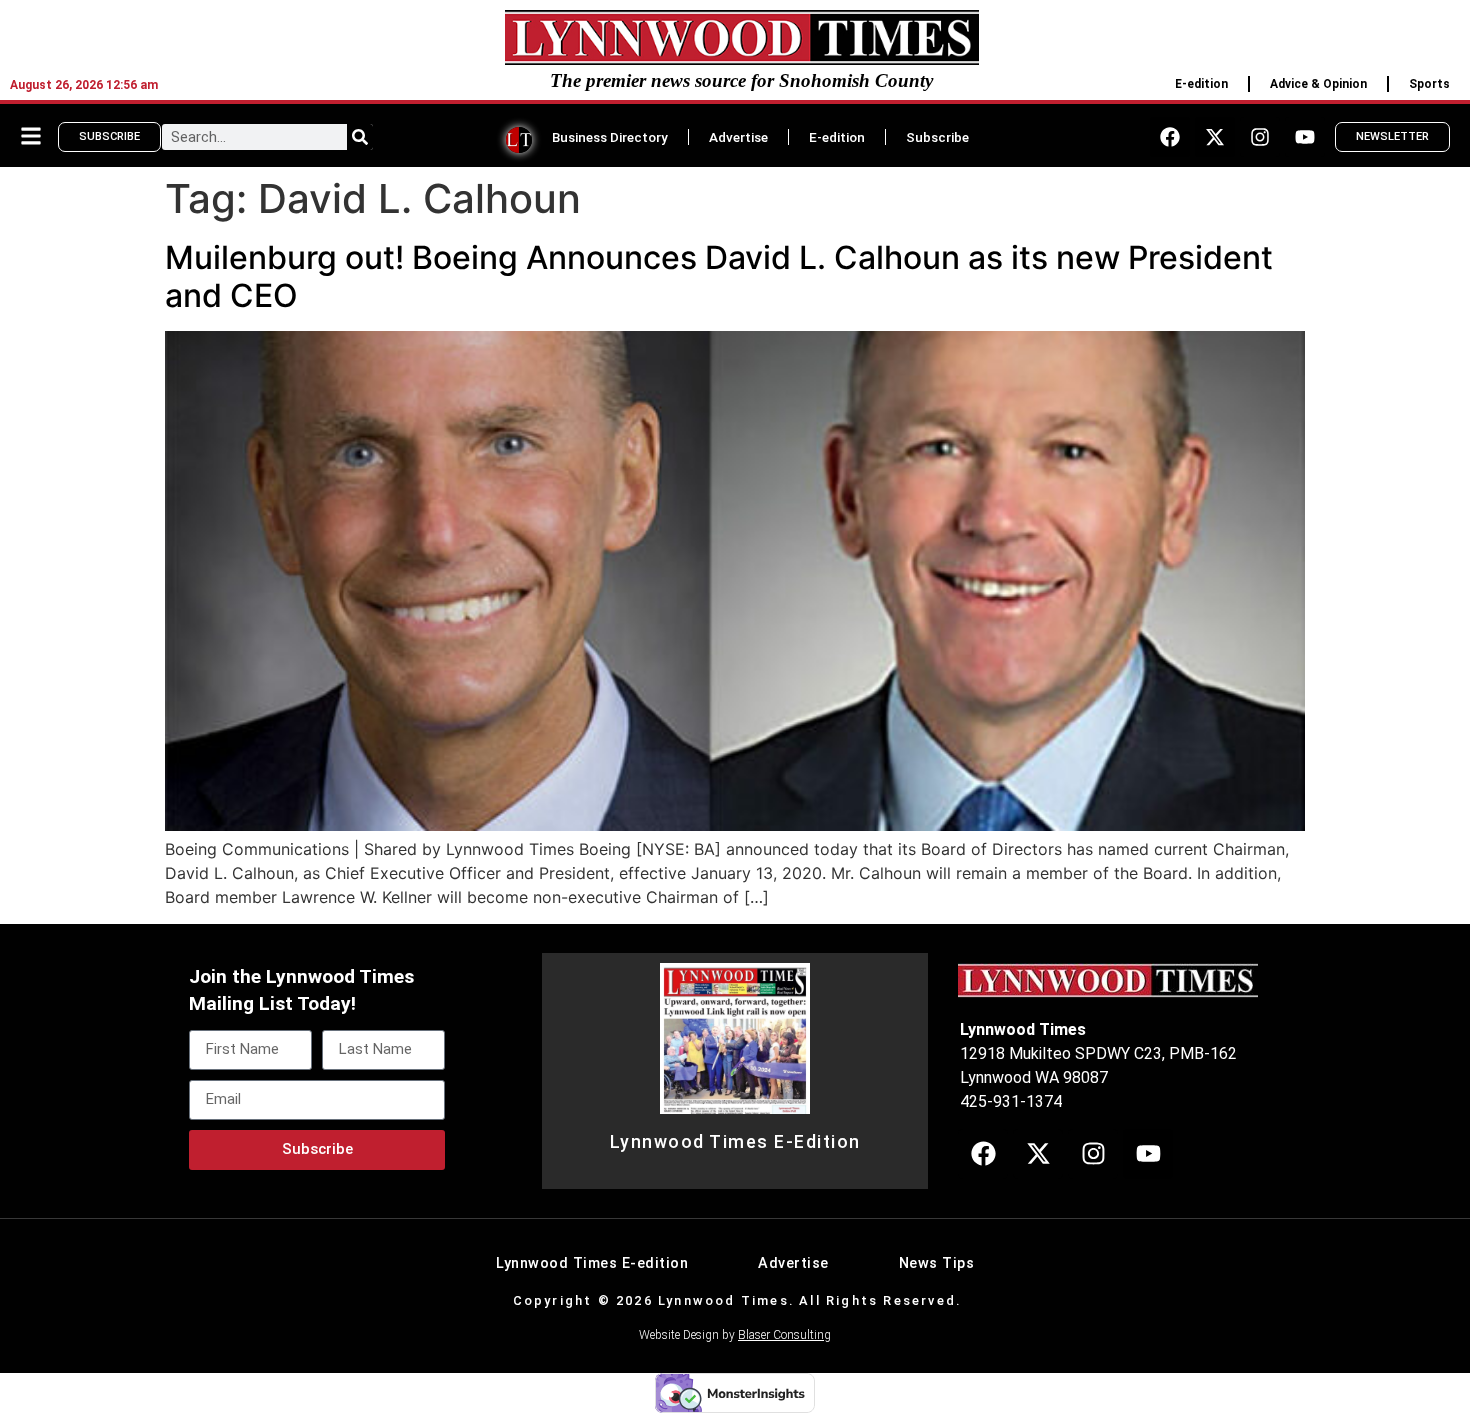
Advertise (738, 137)
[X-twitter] (1215, 137)
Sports (1429, 84)
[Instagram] (1260, 137)
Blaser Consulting (784, 1335)
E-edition (1201, 84)
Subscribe (937, 137)
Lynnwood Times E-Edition (735, 1142)
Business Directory (610, 137)
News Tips (937, 1263)
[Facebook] (1170, 137)
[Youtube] (1305, 137)
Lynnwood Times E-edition (592, 1263)
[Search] (360, 137)
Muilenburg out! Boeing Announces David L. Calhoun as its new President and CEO (719, 276)
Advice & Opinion (1318, 84)
